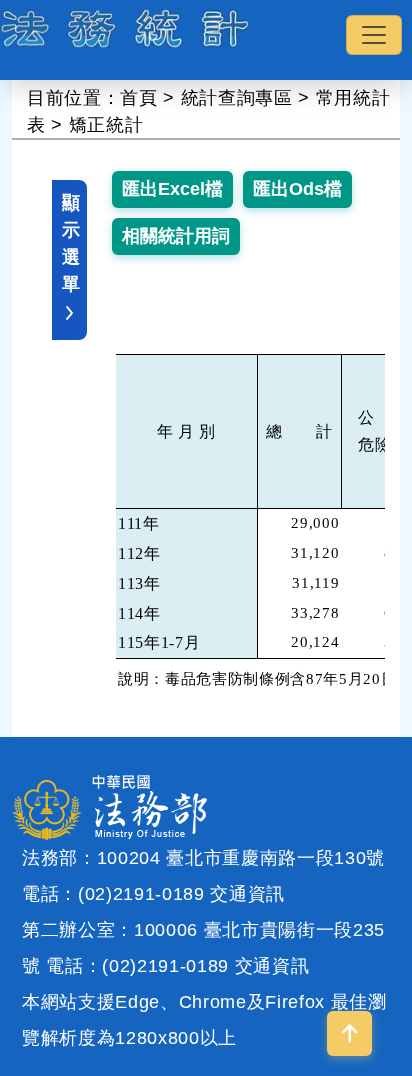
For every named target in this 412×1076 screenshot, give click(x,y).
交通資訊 (247, 894)
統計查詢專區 (237, 98)
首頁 (138, 98)
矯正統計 (106, 125)
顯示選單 (71, 243)
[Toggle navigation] (374, 35)
